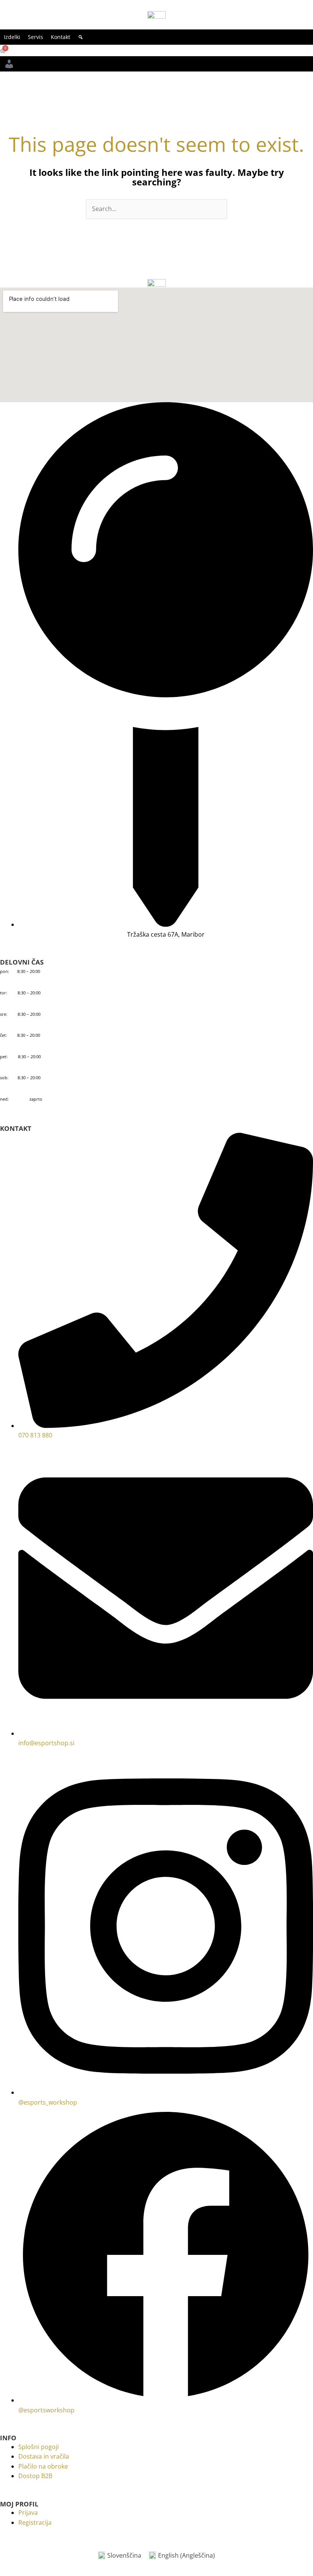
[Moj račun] (9, 64)
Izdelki (12, 37)
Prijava (28, 2513)
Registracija (35, 2522)
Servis (35, 37)
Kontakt (61, 37)
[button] (81, 37)
